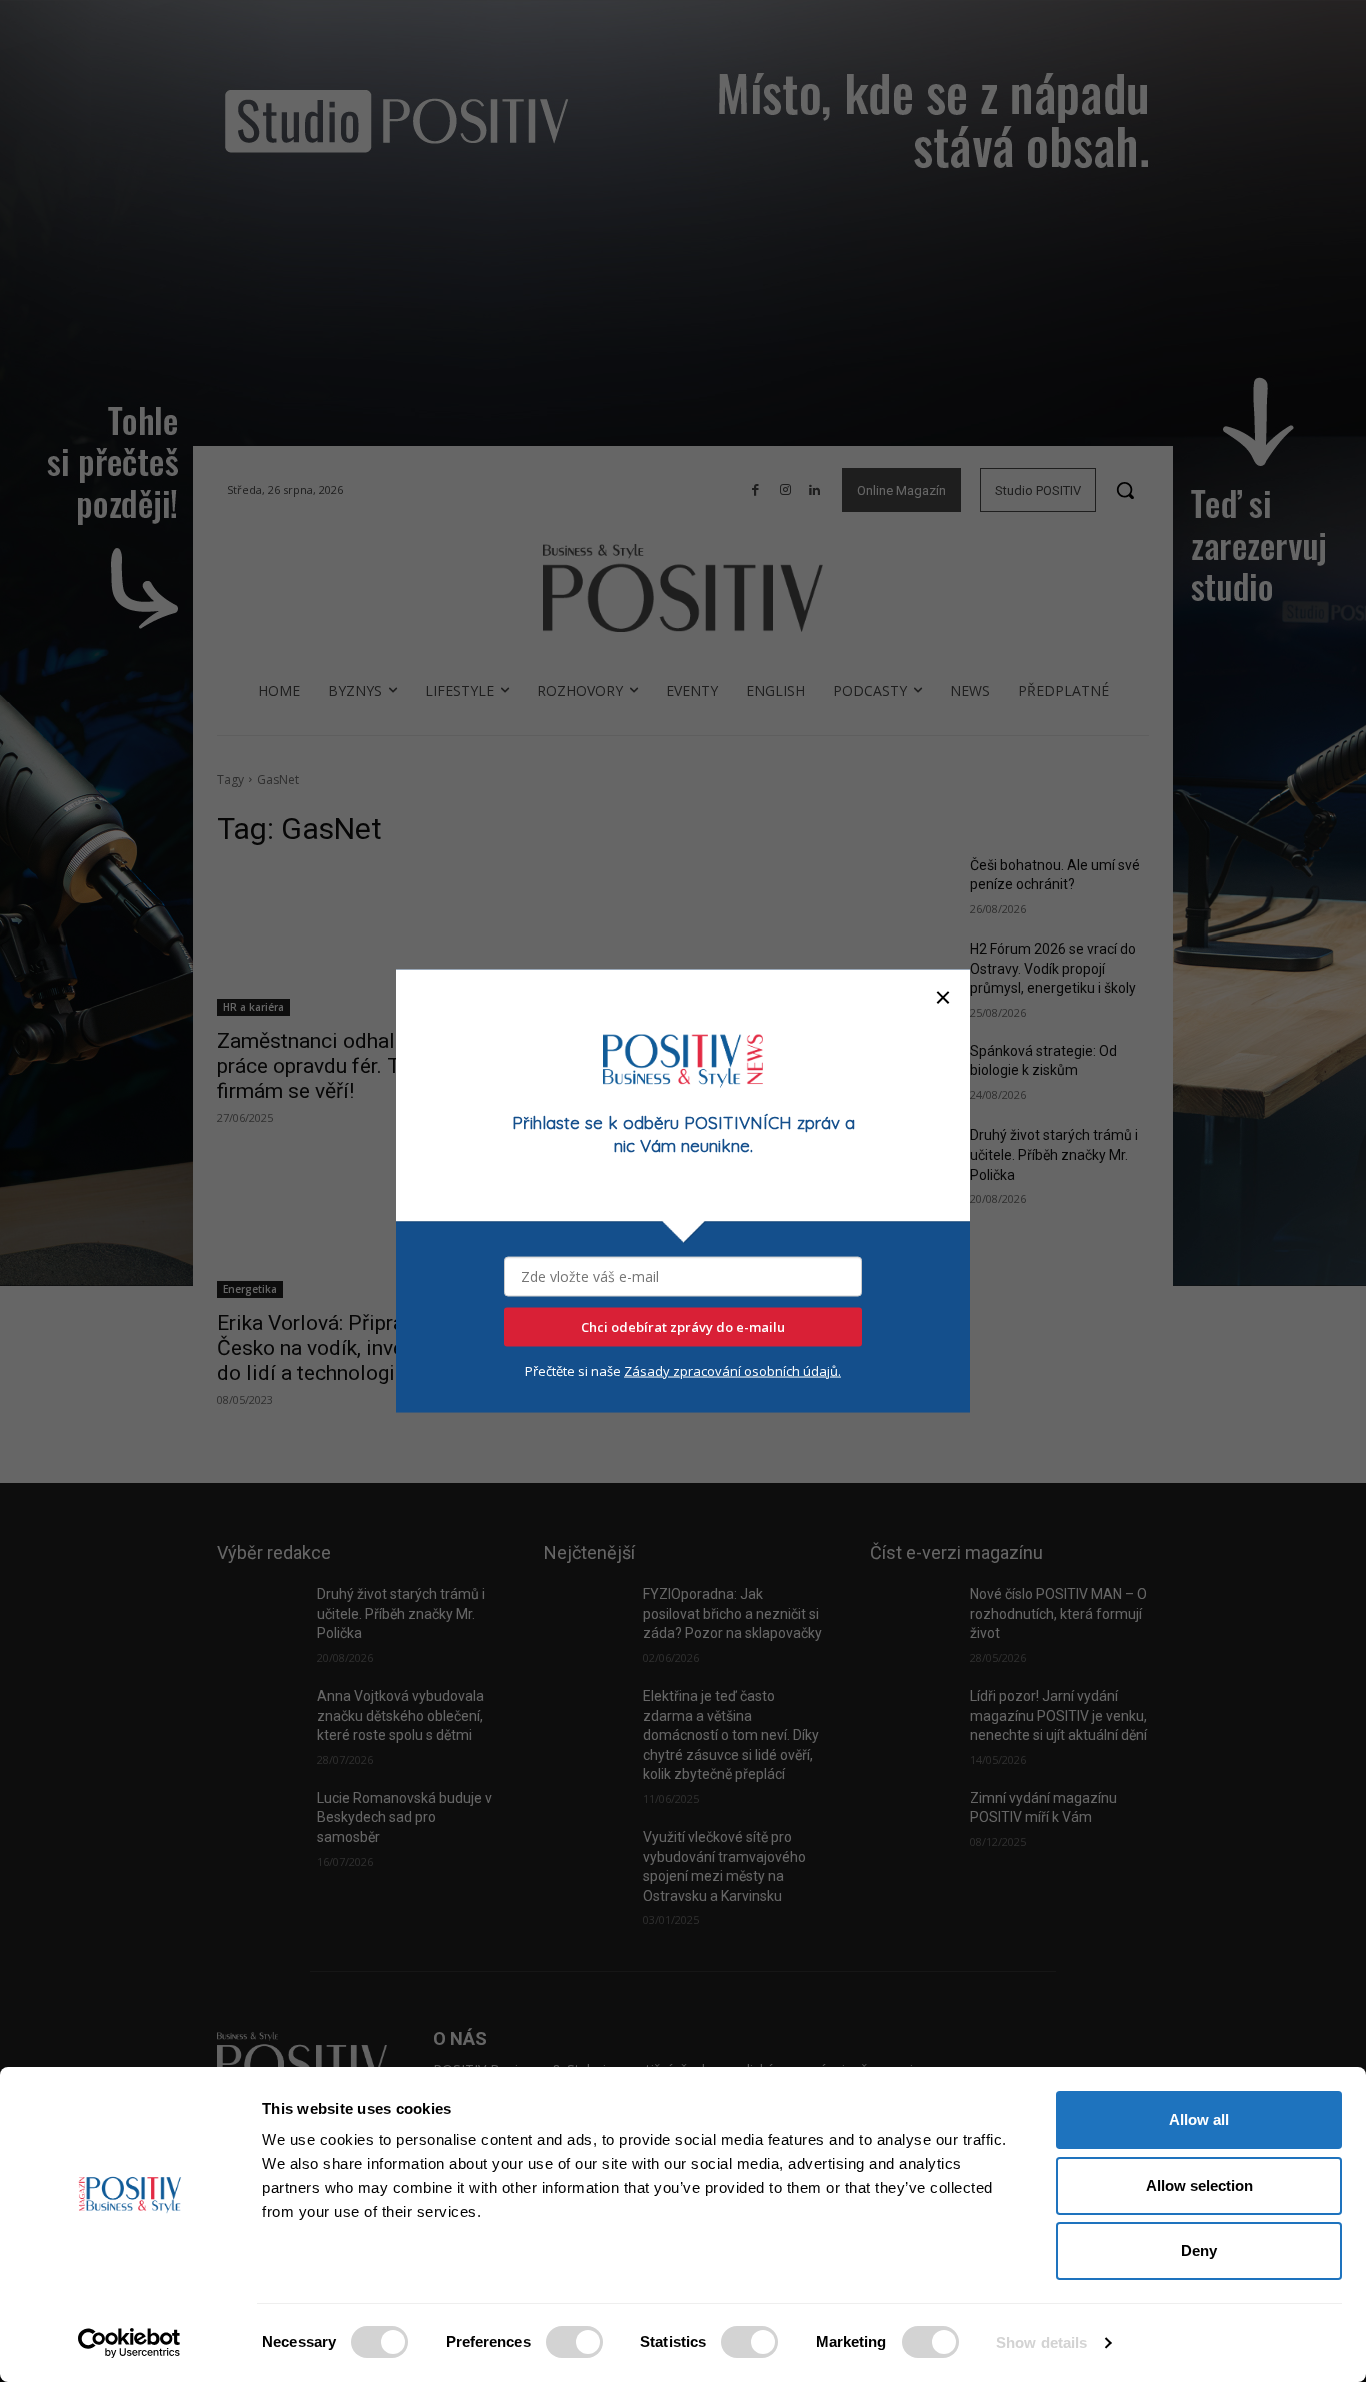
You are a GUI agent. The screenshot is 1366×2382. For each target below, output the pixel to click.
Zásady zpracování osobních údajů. (732, 1371)
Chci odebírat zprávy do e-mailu (683, 1327)
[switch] (574, 2342)
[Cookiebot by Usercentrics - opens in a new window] (129, 2343)
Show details (1041, 2342)
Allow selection (1199, 2185)
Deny (1199, 2250)
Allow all (1199, 2119)
